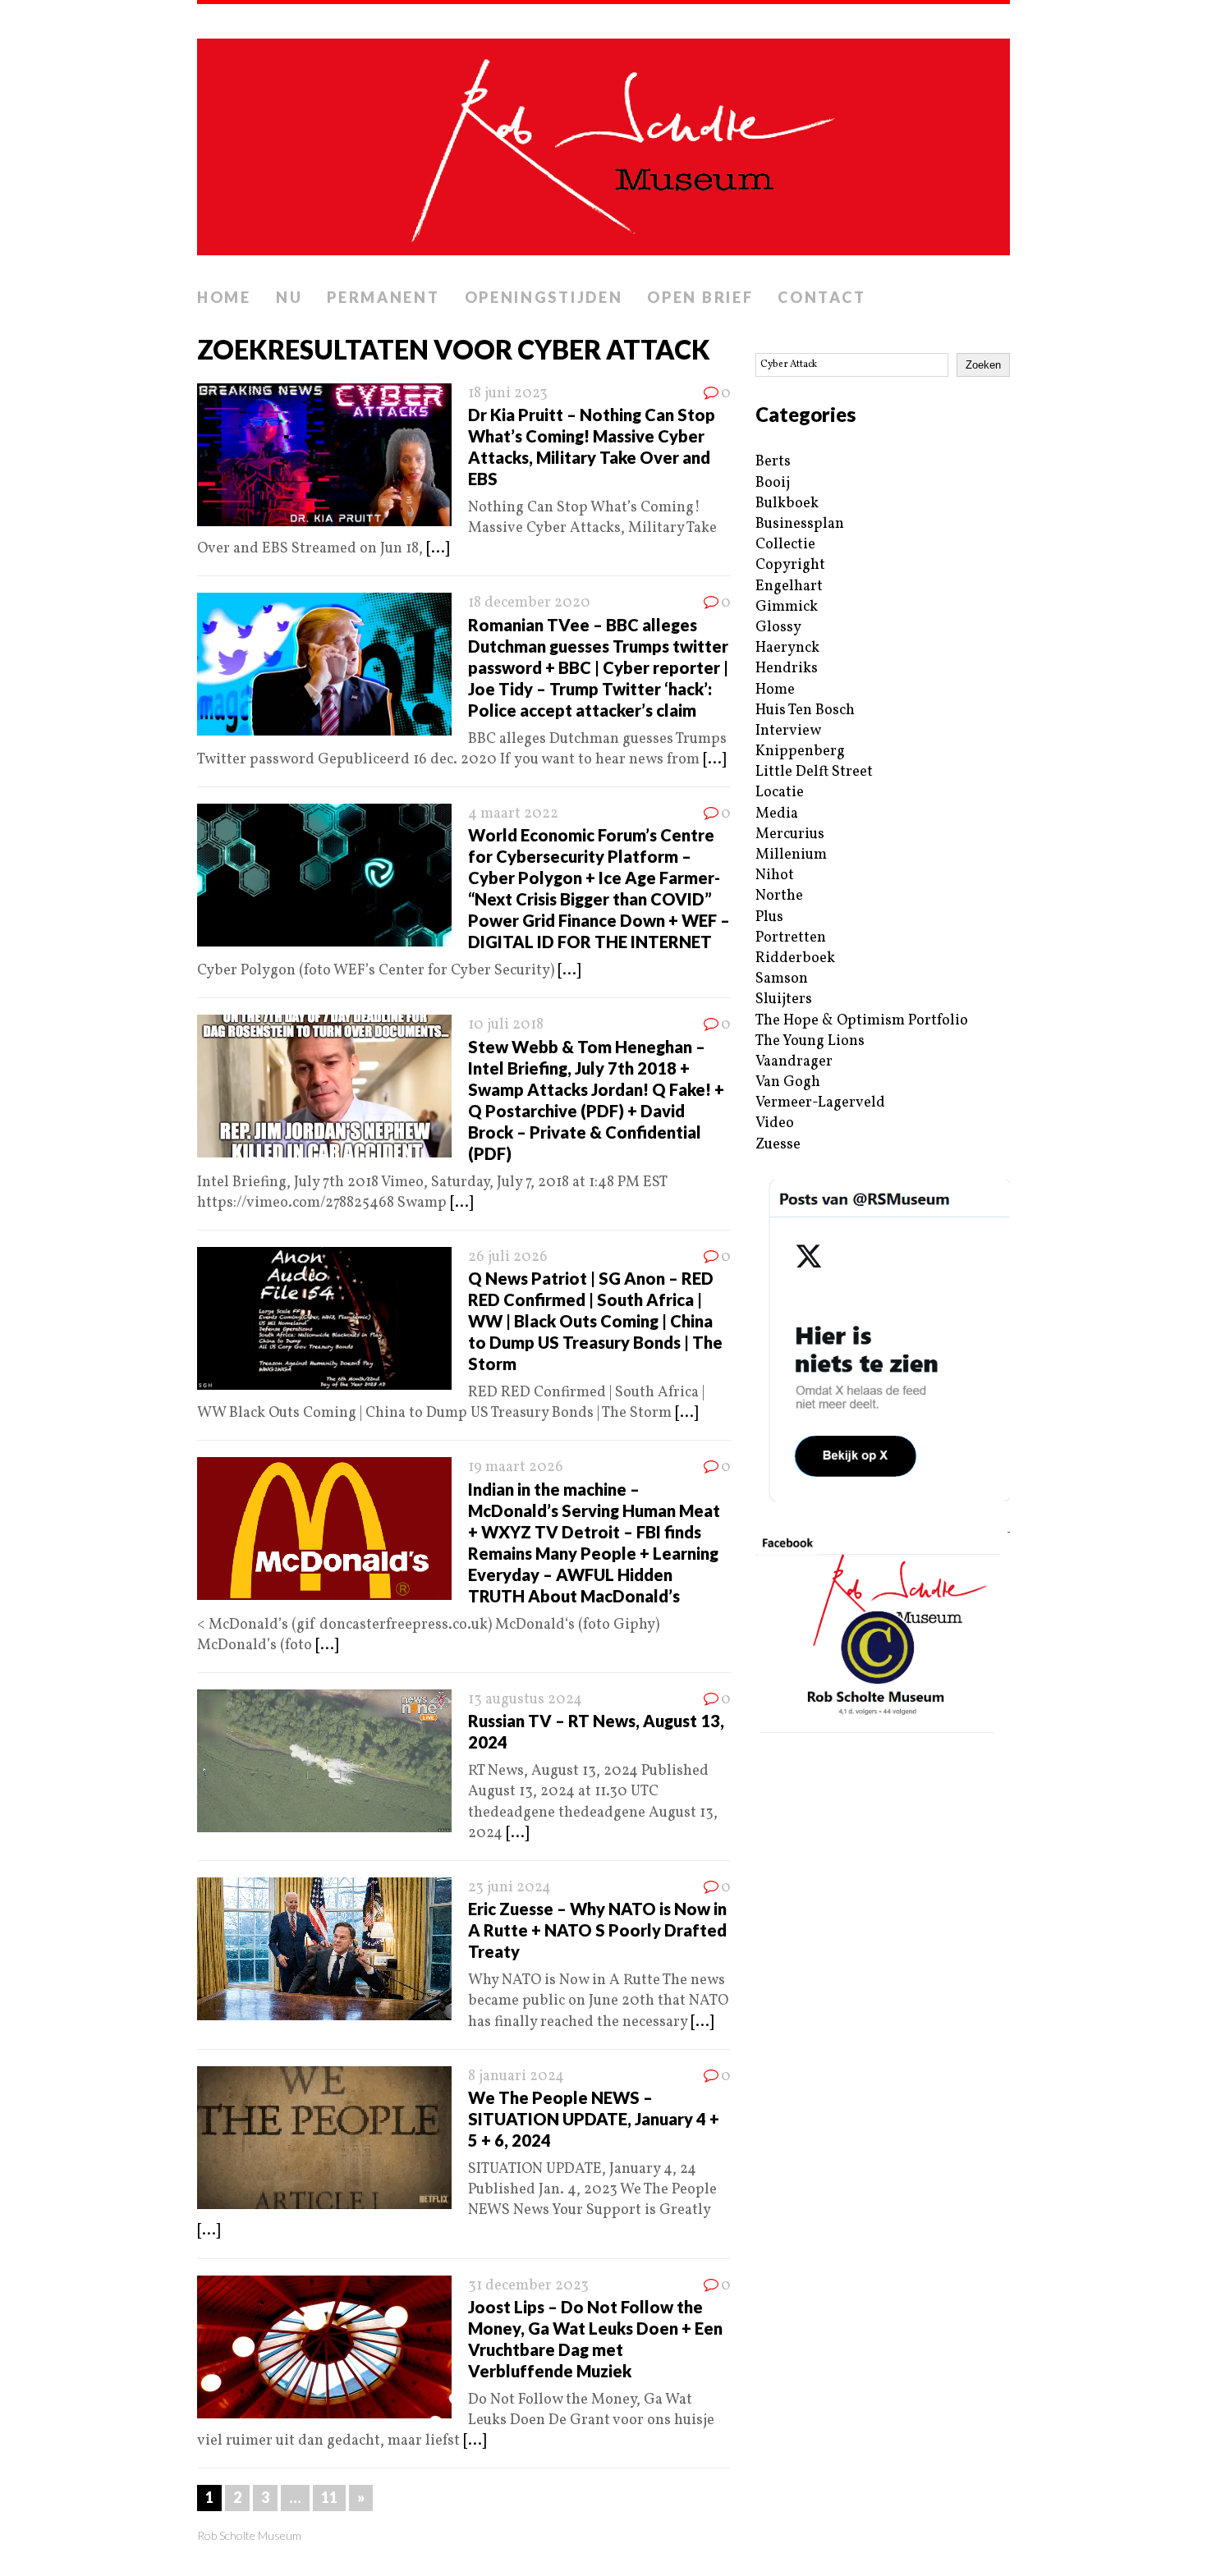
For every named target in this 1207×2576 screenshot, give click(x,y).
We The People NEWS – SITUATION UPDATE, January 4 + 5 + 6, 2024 (594, 2119)
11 (329, 2497)
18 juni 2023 (508, 394)
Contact (821, 297)
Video (775, 1123)
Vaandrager (794, 1062)
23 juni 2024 (509, 1888)
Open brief (700, 297)
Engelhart (789, 587)
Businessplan (800, 524)
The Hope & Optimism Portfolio (862, 1021)
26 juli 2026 (508, 1257)
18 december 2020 (529, 603)
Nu (289, 297)
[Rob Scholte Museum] (603, 142)
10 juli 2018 (506, 1025)
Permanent (383, 297)
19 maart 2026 (516, 1467)
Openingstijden (544, 297)
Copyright (790, 565)
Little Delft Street (814, 772)
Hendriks (787, 669)
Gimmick (787, 607)
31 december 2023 (528, 2286)
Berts (773, 462)
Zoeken (983, 365)
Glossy (778, 628)
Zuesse (778, 1145)
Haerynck (787, 648)
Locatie (780, 793)
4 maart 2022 (513, 814)
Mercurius (790, 834)
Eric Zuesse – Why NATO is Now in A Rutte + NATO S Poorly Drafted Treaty (597, 1930)
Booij (773, 483)
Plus (769, 917)
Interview (788, 731)
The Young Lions (810, 1041)
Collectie (785, 545)
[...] (438, 549)
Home (224, 297)
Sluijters (784, 999)
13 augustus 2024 (525, 1700)
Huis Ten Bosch (805, 710)
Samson (782, 979)
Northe (779, 896)
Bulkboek (787, 504)
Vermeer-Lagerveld (820, 1103)
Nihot (775, 875)
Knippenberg (800, 752)
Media (777, 814)
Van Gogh (788, 1082)
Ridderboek (795, 958)
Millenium (791, 855)
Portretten (791, 938)
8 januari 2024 (516, 2076)
